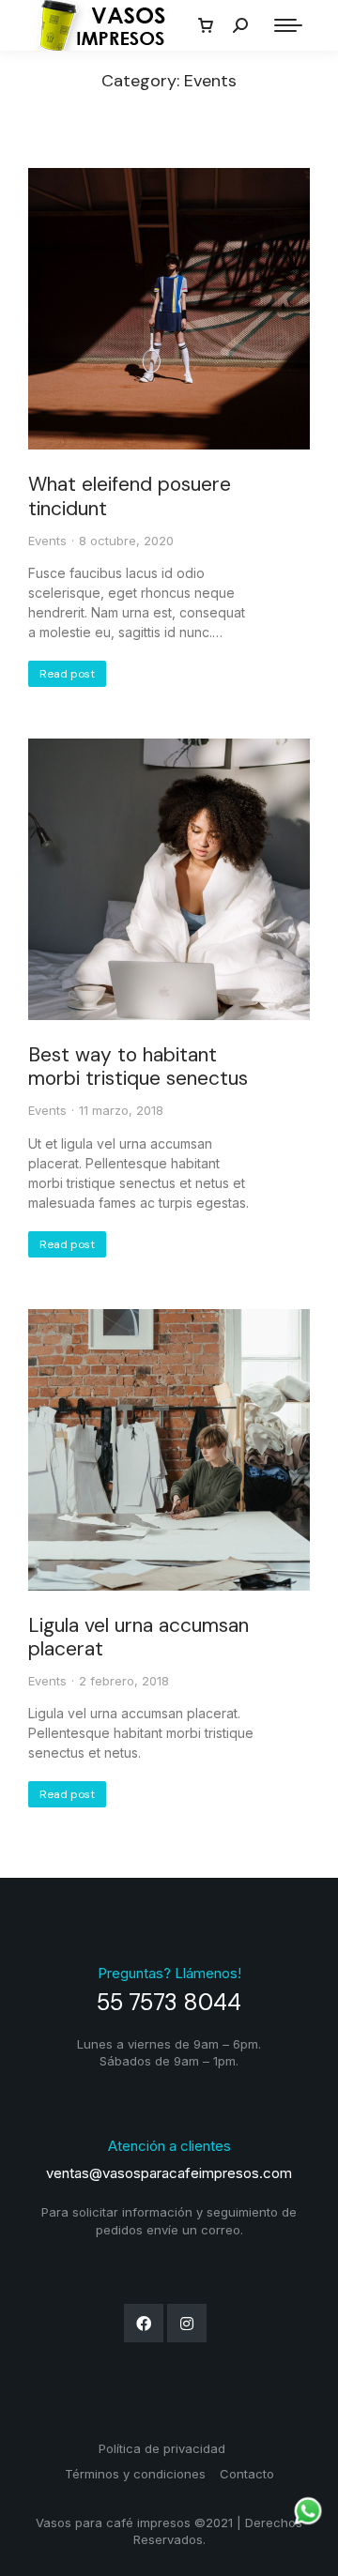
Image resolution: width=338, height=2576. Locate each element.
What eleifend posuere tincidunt (130, 496)
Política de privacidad (162, 2448)
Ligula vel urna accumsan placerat (138, 1637)
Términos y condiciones (135, 2474)
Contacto (247, 2474)
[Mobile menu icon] (288, 25)
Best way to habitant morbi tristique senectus (138, 1067)
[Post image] (169, 309)
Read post (67, 674)
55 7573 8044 (169, 2002)
